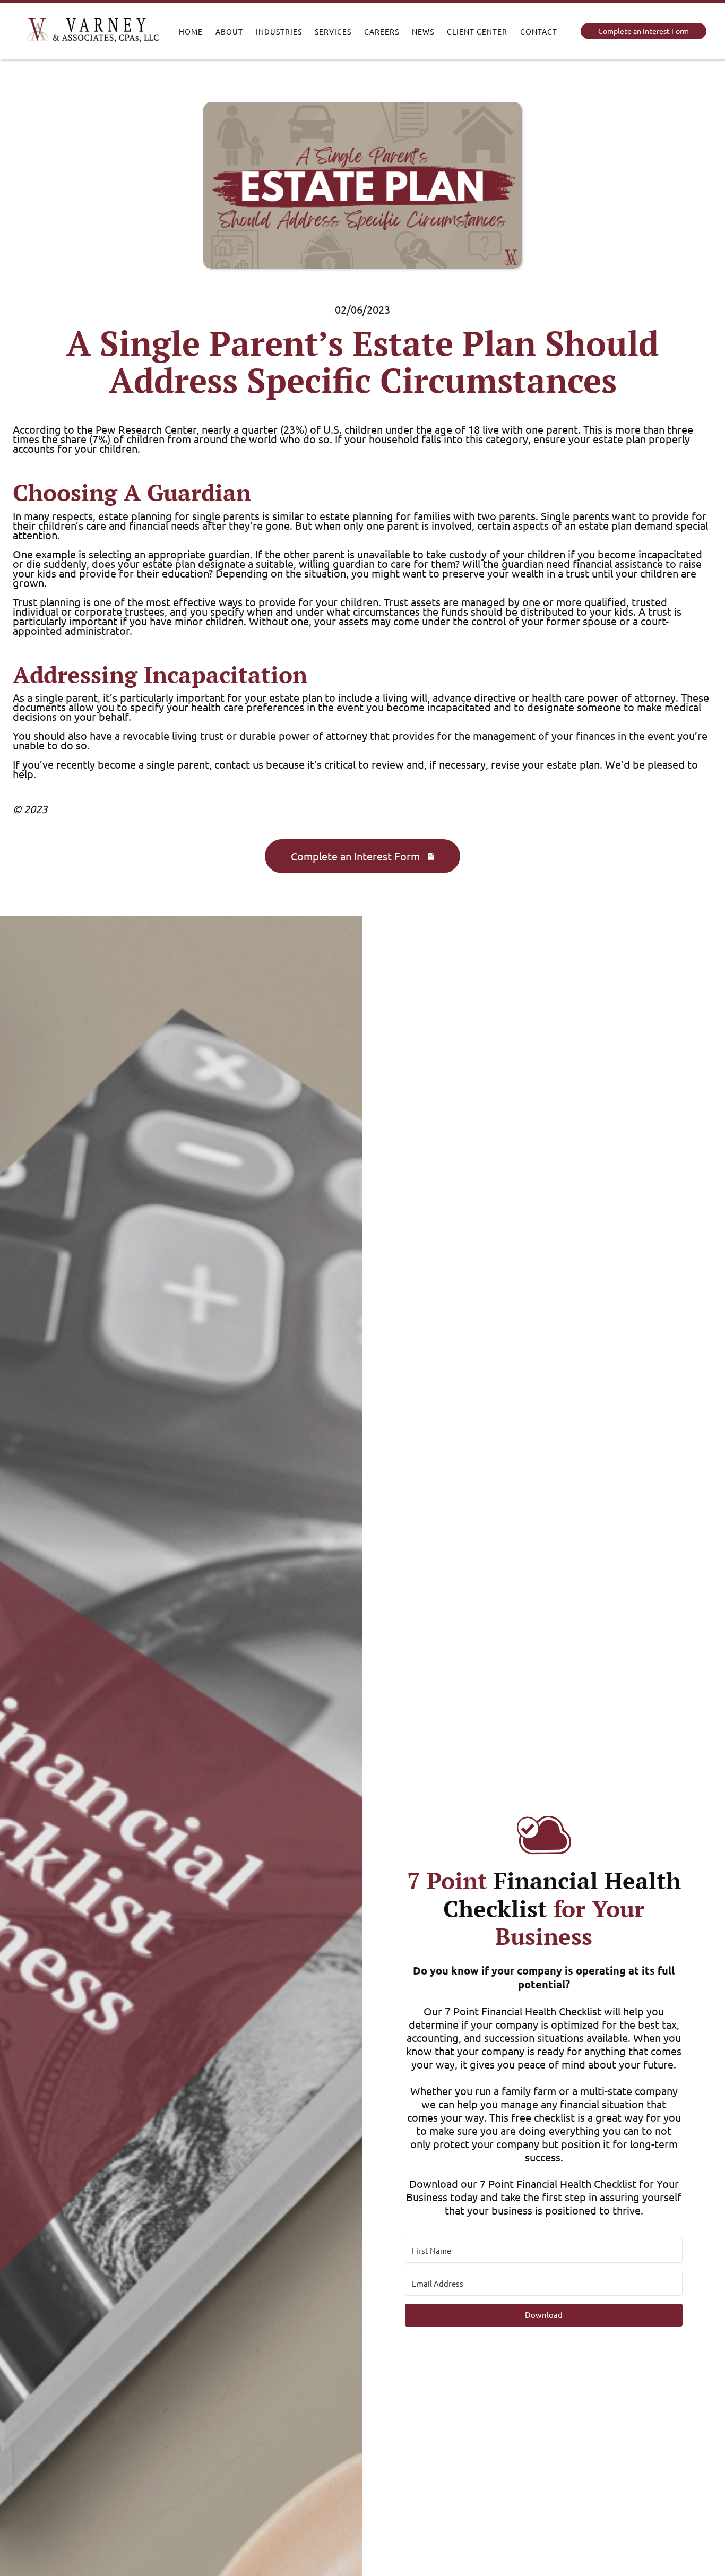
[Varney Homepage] (93, 31)
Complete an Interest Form (644, 31)
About (229, 31)
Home (191, 31)
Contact (539, 31)
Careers (382, 31)
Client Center (477, 31)
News (423, 31)
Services (333, 31)
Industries (279, 31)
